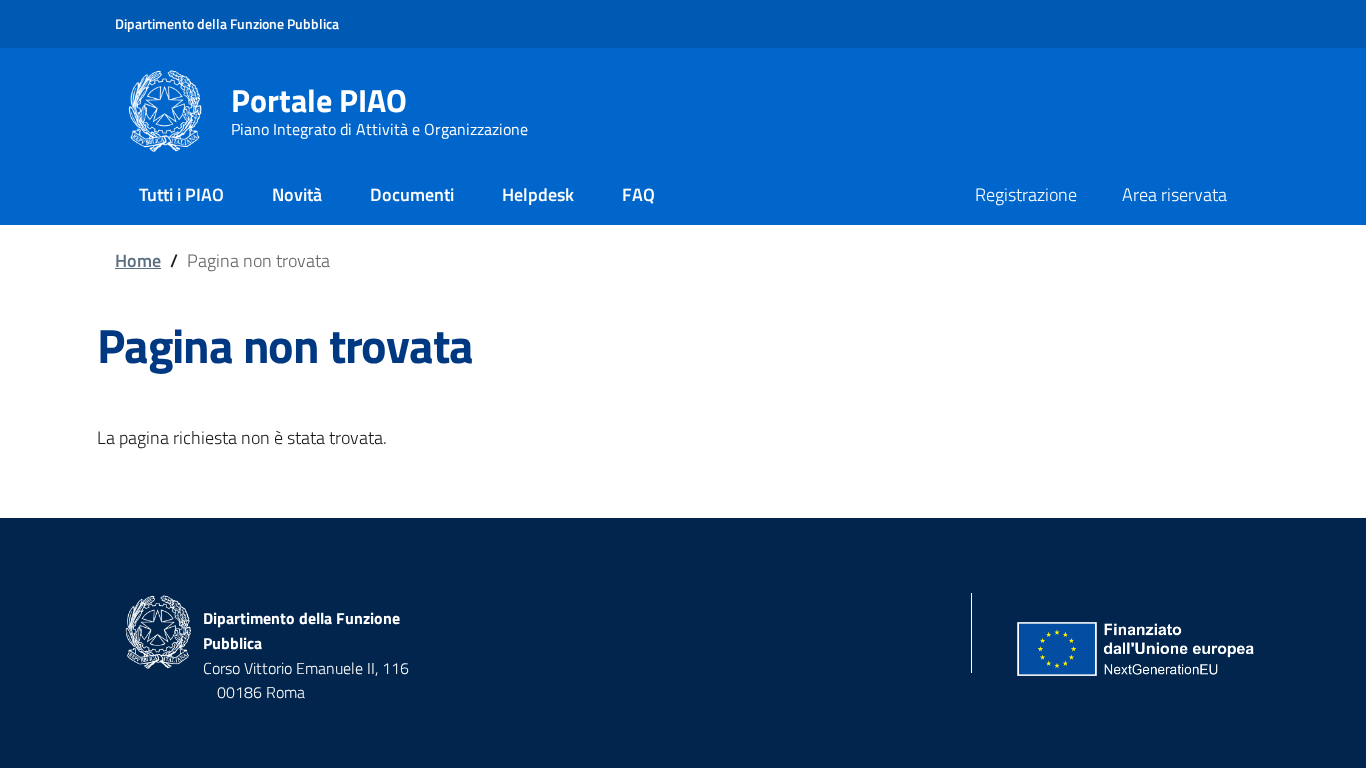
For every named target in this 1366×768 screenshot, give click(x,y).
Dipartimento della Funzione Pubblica (227, 23)
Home (138, 260)
